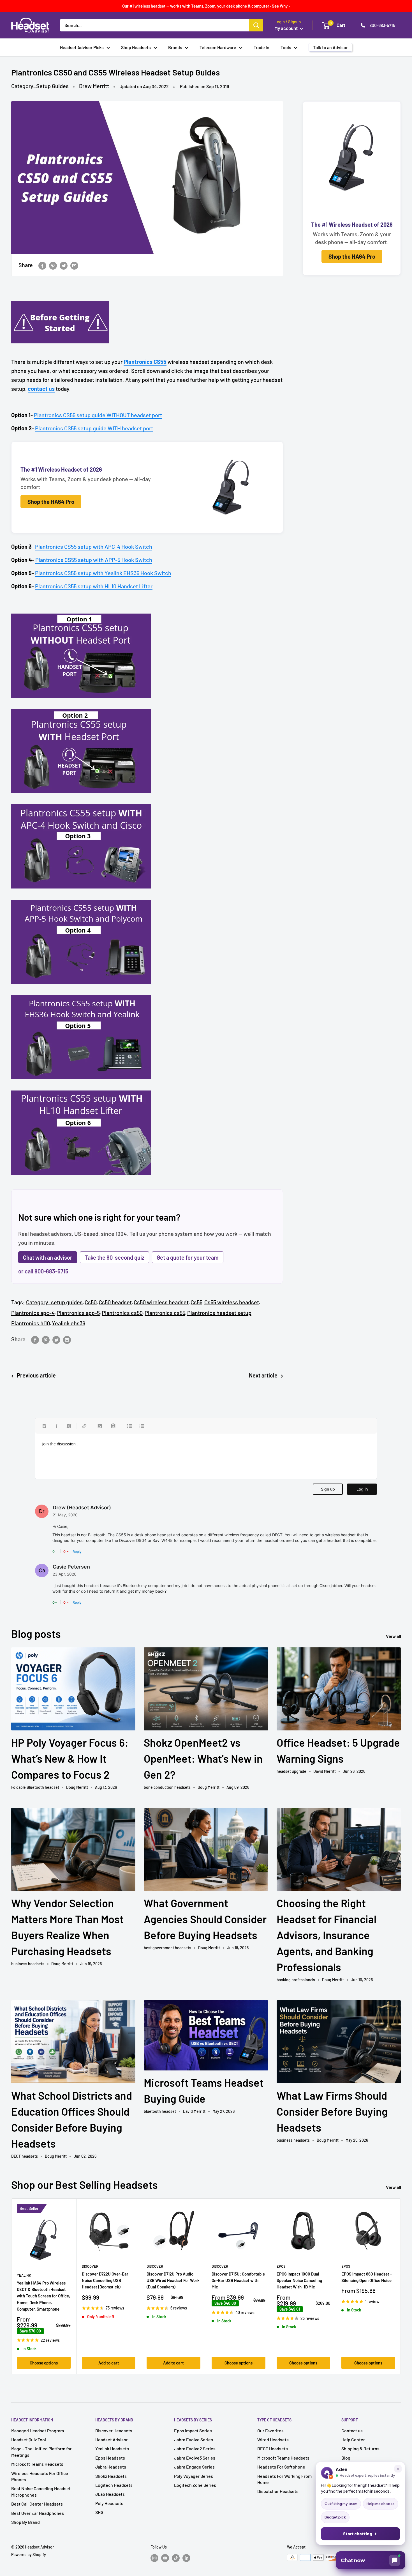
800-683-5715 (382, 25)
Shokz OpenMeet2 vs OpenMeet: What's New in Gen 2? (203, 1758)
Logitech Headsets (114, 2485)
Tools (286, 47)
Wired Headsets (273, 2440)
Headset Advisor (112, 2440)
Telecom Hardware (218, 47)
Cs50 (91, 1302)
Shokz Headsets (111, 2476)
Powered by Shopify (29, 2555)
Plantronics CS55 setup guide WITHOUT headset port (98, 415)
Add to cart (109, 2363)
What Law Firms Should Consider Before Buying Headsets (332, 2111)
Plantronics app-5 (78, 1313)
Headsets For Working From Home (284, 2479)
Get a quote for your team (188, 1257)
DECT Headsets (273, 2448)
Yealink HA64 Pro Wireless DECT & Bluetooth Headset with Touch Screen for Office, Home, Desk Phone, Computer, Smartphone (43, 2296)
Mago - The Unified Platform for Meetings (41, 2452)
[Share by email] (74, 265)
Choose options (44, 2363)
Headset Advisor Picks (82, 47)
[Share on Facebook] (42, 265)
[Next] (401, 2286)
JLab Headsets (110, 2494)
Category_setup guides (54, 1302)
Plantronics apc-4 (33, 1313)
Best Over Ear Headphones (38, 2513)
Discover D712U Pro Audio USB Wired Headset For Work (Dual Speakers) (173, 2280)
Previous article (36, 1375)
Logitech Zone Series (195, 2485)
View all (394, 1636)
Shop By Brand (26, 2522)
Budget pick (335, 2517)
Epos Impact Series (193, 2431)
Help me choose (381, 2504)
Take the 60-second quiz (114, 1257)
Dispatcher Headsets (278, 2491)
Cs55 (196, 1302)
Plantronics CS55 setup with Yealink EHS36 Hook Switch (103, 573)
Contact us (352, 2431)
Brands (175, 47)
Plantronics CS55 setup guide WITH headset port (94, 428)
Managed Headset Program (38, 2431)
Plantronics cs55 (165, 1313)
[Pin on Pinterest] (53, 265)
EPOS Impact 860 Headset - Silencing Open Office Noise (367, 2277)
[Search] (256, 25)
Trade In (261, 47)
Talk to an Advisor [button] (330, 47)
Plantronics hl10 (31, 1323)
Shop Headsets (136, 47)
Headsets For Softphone (281, 2467)
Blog (346, 2458)
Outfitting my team (341, 2504)
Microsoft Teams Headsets (37, 2464)
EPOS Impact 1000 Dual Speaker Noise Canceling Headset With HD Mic (299, 2280)
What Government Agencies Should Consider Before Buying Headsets (205, 1919)
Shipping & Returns (360, 2448)
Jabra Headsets (111, 2467)
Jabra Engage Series (194, 2467)
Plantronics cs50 (122, 1313)
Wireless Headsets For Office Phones (40, 2476)
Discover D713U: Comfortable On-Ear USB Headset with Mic (238, 2280)
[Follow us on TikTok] (176, 2558)
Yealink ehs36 (69, 1323)
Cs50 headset (115, 1302)
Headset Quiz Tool (29, 2440)
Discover (90, 2266)
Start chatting (358, 2534)
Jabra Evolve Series (194, 2440)
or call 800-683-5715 (43, 1271)
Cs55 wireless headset (232, 1302)
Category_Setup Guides (40, 86)
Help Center (353, 2440)
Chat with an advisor (48, 1257)
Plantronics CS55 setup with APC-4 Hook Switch (94, 547)
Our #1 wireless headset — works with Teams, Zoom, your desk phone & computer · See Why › (206, 6)
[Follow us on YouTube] (165, 2558)
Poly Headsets (109, 2503)
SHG (99, 2512)
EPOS (281, 2266)
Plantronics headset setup (219, 1313)
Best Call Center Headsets (37, 2504)
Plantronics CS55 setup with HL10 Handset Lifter (94, 586)
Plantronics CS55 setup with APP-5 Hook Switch (94, 560)
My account (286, 28)
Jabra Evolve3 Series (195, 2458)
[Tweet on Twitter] (64, 265)
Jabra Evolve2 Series (195, 2448)
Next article (263, 1375)
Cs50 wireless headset (161, 1302)
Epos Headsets (110, 2458)
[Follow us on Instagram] (154, 2558)
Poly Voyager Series (194, 2476)
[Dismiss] (398, 2469)
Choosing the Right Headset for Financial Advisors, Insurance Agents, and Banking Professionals (327, 1935)
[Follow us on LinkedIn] (186, 2558)
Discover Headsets (114, 2431)
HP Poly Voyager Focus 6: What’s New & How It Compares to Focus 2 (70, 1758)
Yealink (24, 2275)
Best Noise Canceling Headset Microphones (41, 2491)
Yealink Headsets (112, 2448)
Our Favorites (270, 2431)
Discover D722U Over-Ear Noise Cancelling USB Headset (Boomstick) (105, 2280)
